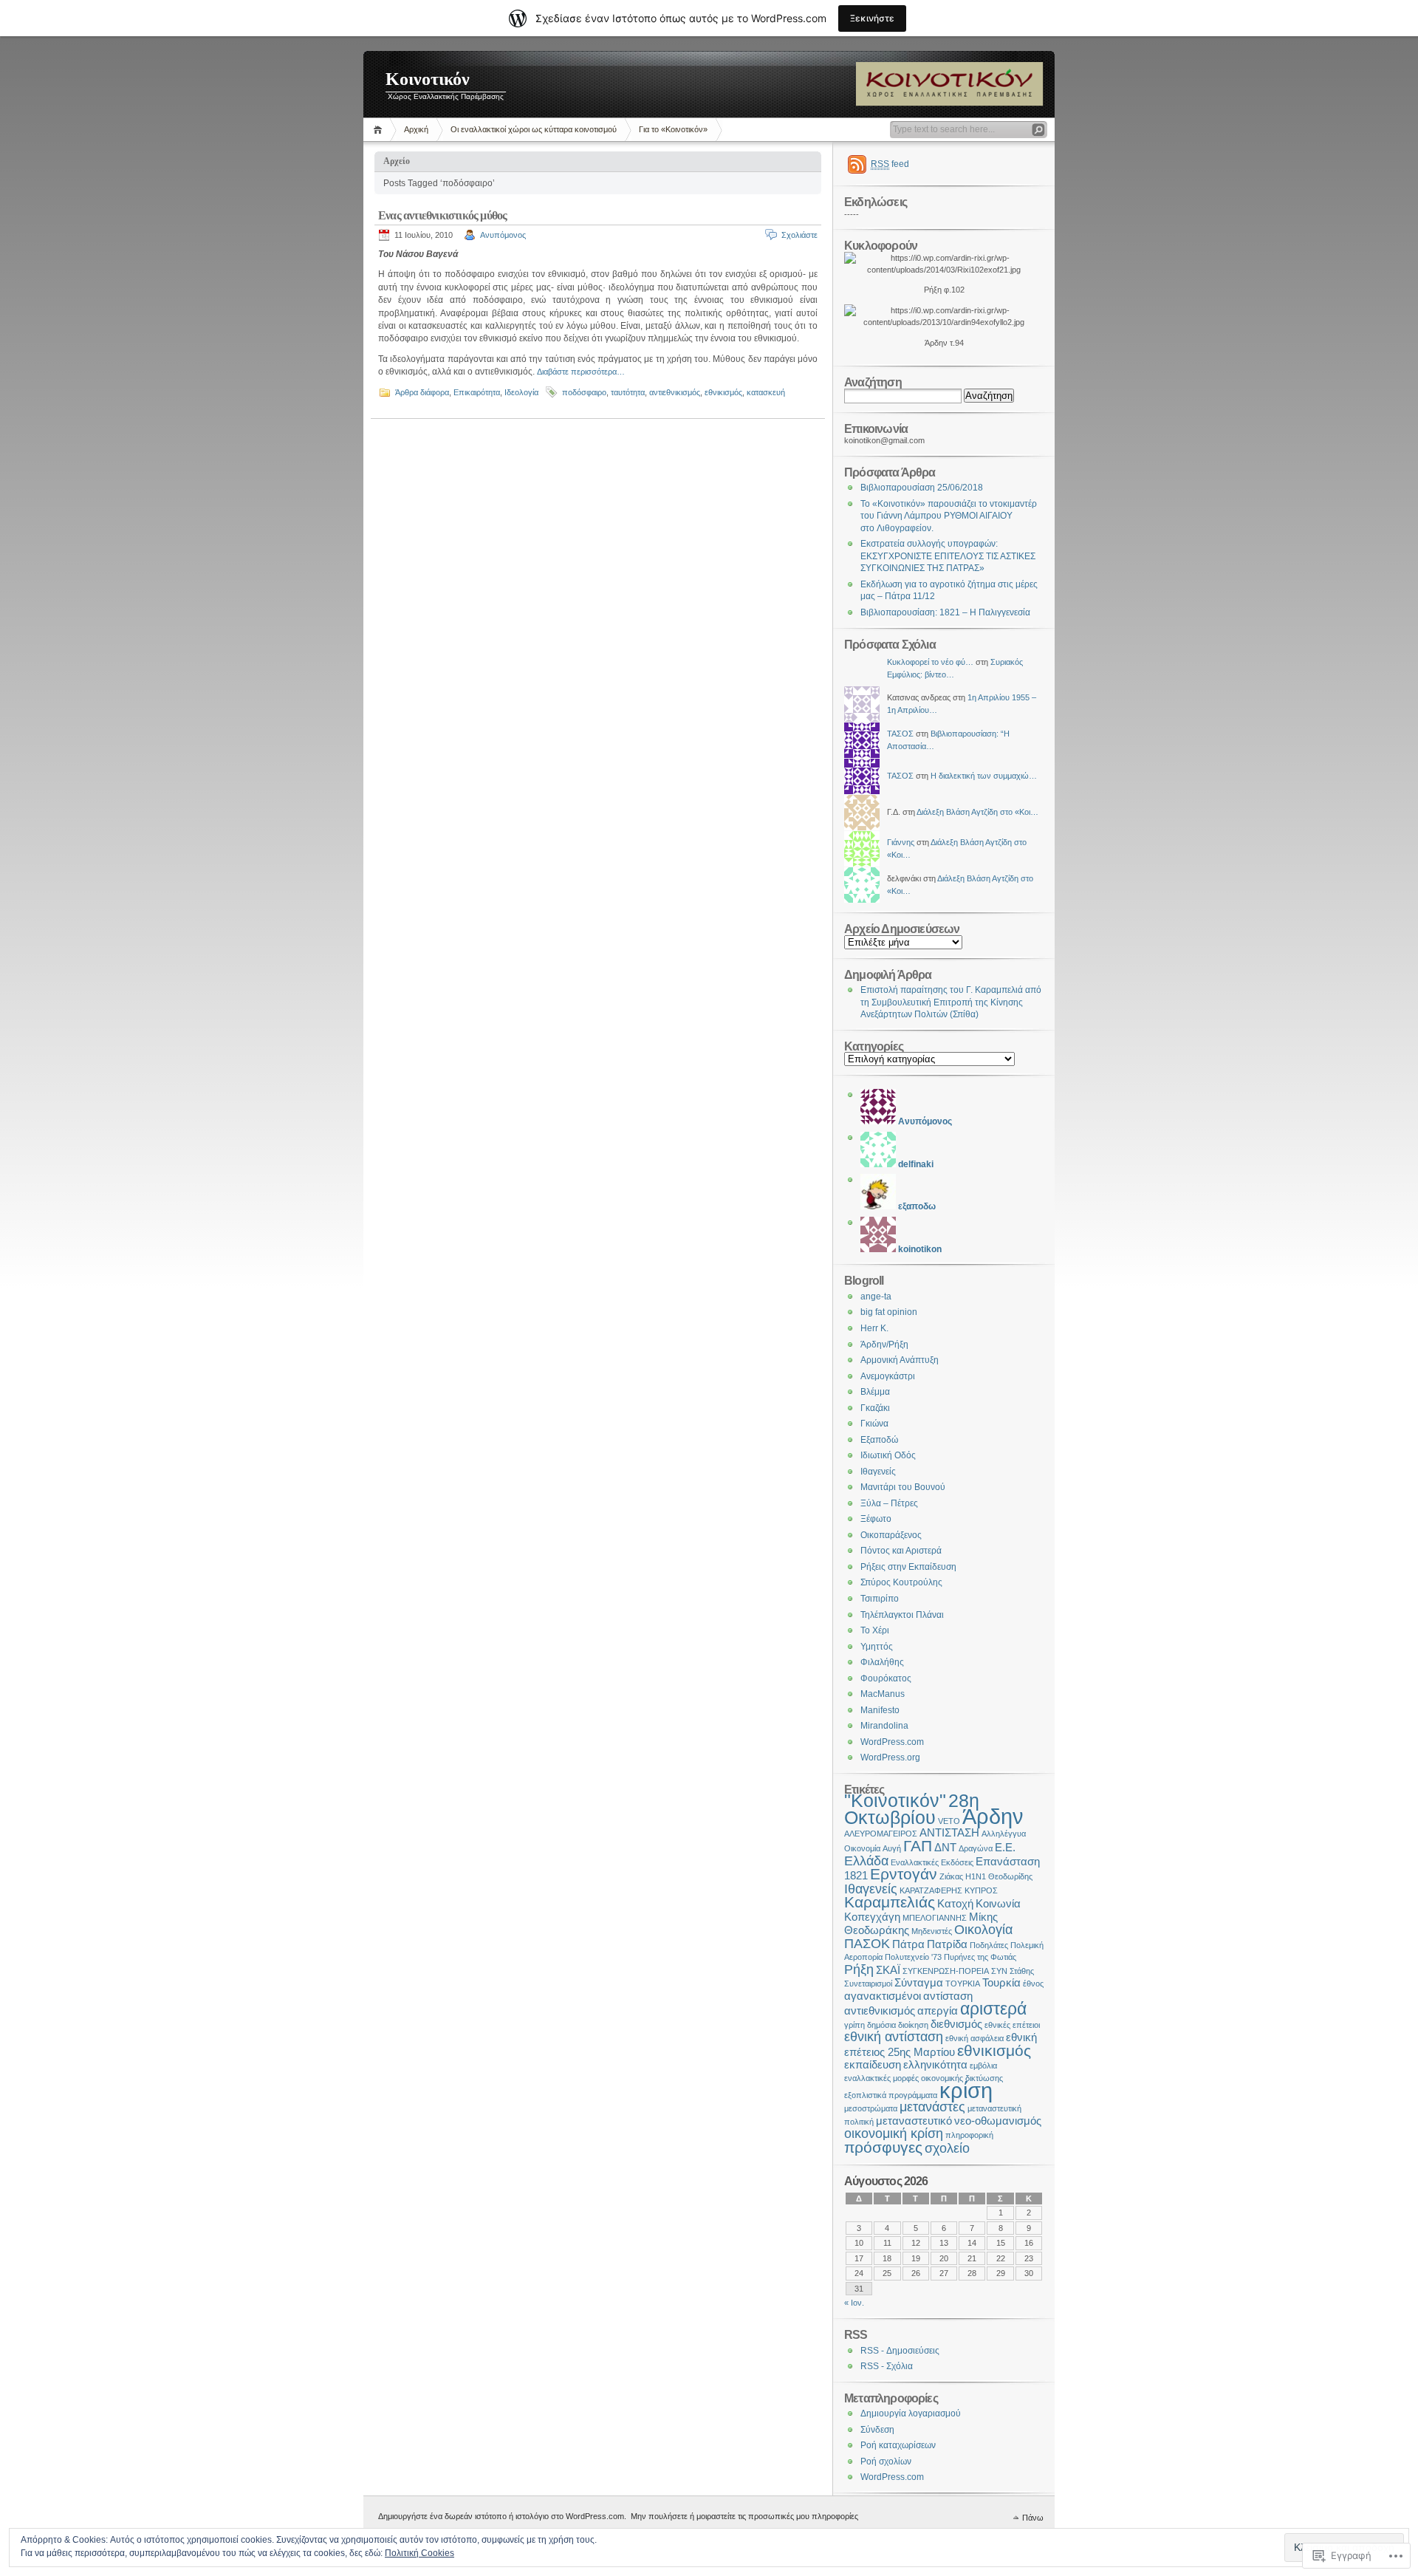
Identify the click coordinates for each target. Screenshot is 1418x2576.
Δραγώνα (976, 1848)
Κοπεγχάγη (872, 1917)
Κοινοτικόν (428, 79)
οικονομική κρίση (894, 2133)
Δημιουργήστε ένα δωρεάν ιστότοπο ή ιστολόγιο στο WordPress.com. (502, 2516)
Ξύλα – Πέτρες (889, 1503)
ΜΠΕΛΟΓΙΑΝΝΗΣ (935, 1918)
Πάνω (1033, 2518)
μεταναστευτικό (914, 2121)
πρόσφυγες (883, 2147)
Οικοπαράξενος (891, 1535)
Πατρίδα (947, 1944)
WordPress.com (892, 1742)
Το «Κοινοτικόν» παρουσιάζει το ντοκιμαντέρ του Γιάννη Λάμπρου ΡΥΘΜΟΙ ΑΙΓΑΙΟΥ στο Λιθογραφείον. (949, 516)
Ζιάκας (951, 1876)
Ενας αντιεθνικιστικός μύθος (442, 215)
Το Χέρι (875, 1630)
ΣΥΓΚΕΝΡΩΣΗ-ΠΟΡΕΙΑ (946, 1971)
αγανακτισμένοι (883, 1996)
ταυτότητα (628, 392)
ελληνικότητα (935, 2064)
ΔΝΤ (945, 1847)
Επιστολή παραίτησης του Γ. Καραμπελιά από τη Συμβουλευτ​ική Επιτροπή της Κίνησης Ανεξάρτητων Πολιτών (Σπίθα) (951, 1002)
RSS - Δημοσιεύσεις (900, 2351)
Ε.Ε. (1005, 1847)
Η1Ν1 (976, 1876)
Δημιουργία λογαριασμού (911, 2413)
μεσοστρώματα (871, 2108)
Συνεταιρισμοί (868, 1984)
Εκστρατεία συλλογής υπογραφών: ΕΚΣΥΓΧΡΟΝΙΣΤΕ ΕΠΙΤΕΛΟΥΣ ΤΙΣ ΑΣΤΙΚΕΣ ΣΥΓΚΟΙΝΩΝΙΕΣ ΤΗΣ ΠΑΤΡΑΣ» (948, 556)
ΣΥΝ (999, 1971)
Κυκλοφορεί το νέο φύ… (930, 662)
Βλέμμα (875, 1392)
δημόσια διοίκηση (898, 2025)
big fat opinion (889, 1312)
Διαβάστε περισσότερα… (581, 372)
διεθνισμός (956, 2024)
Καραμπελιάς (890, 1902)
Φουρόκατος (886, 1678)
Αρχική (416, 129)
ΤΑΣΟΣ (900, 734)
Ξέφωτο (876, 1519)
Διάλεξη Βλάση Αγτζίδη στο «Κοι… (977, 812)
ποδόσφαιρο (584, 392)
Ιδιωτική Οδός (888, 1455)
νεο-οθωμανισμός (998, 2121)
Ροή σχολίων (886, 2461)
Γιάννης (901, 842)
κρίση (966, 2090)
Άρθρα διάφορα (422, 392)
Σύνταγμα (919, 1982)
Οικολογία (983, 1929)
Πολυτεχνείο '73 (913, 1957)
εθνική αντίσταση (894, 2036)
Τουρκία (1001, 1982)
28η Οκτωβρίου (912, 1809)
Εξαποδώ (879, 1440)
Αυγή (892, 1848)
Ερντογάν (904, 1874)
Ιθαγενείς (878, 1472)
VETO (949, 1821)
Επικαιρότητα (477, 392)
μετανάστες (932, 2107)
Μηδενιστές (932, 1931)
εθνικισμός (723, 392)
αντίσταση (948, 1996)
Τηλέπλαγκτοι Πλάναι (902, 1615)
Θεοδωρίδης (1010, 1876)
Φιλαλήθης (882, 1662)
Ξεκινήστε (872, 18)
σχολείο (947, 2148)
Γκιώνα (874, 1424)
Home (380, 130)
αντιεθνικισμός (675, 392)
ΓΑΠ (918, 1846)
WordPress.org (890, 1757)
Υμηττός (877, 1647)
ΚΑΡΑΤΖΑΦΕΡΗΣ (931, 1890)
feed (890, 164)
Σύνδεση (877, 2430)
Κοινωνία (998, 1903)
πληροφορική (969, 2135)
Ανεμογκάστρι (888, 1376)
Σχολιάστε (799, 235)
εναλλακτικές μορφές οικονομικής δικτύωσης (924, 2078)
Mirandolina (884, 1726)
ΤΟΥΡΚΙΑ (963, 1984)
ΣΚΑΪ (888, 1970)
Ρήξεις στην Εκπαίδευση (908, 1567)
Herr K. (874, 1328)
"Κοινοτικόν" (895, 1801)
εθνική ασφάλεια (975, 2038)
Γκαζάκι (875, 1408)
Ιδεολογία (521, 392)
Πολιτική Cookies (419, 2553)
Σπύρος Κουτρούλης (901, 1582)
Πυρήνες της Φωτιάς (980, 1957)
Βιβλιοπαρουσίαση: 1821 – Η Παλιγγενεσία (945, 612)
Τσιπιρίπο (880, 1599)
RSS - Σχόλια (887, 2366)
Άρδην (993, 1816)
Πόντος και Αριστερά (901, 1551)
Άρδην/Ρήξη (884, 1345)
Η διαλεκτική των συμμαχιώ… (984, 776)
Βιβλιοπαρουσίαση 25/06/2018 (922, 488)
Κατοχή (955, 1903)
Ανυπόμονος (503, 235)
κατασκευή (766, 392)
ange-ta (876, 1296)
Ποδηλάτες (989, 1945)
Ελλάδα (866, 1861)
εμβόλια (983, 2066)
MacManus (883, 1694)
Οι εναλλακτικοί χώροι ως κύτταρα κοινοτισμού (534, 129)
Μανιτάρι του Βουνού (903, 1487)
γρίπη (854, 2025)
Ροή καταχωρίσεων (898, 2445)
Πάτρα (908, 1944)
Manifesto (880, 1710)
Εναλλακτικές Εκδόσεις (932, 1862)
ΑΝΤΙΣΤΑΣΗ (949, 1832)
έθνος (1033, 1984)
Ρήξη (859, 1969)
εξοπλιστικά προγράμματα (891, 2095)
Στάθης (1022, 1971)
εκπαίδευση (873, 2064)
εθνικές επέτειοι (1012, 2025)
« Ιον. (854, 2303)
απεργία (938, 2010)
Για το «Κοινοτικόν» (673, 129)
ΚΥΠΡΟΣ (981, 1890)
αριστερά (993, 2009)
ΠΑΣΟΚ (867, 1943)
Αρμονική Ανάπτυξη (900, 1360)
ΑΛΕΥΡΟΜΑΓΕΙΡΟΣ (881, 1834)
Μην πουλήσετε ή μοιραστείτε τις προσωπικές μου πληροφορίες (744, 2516)
